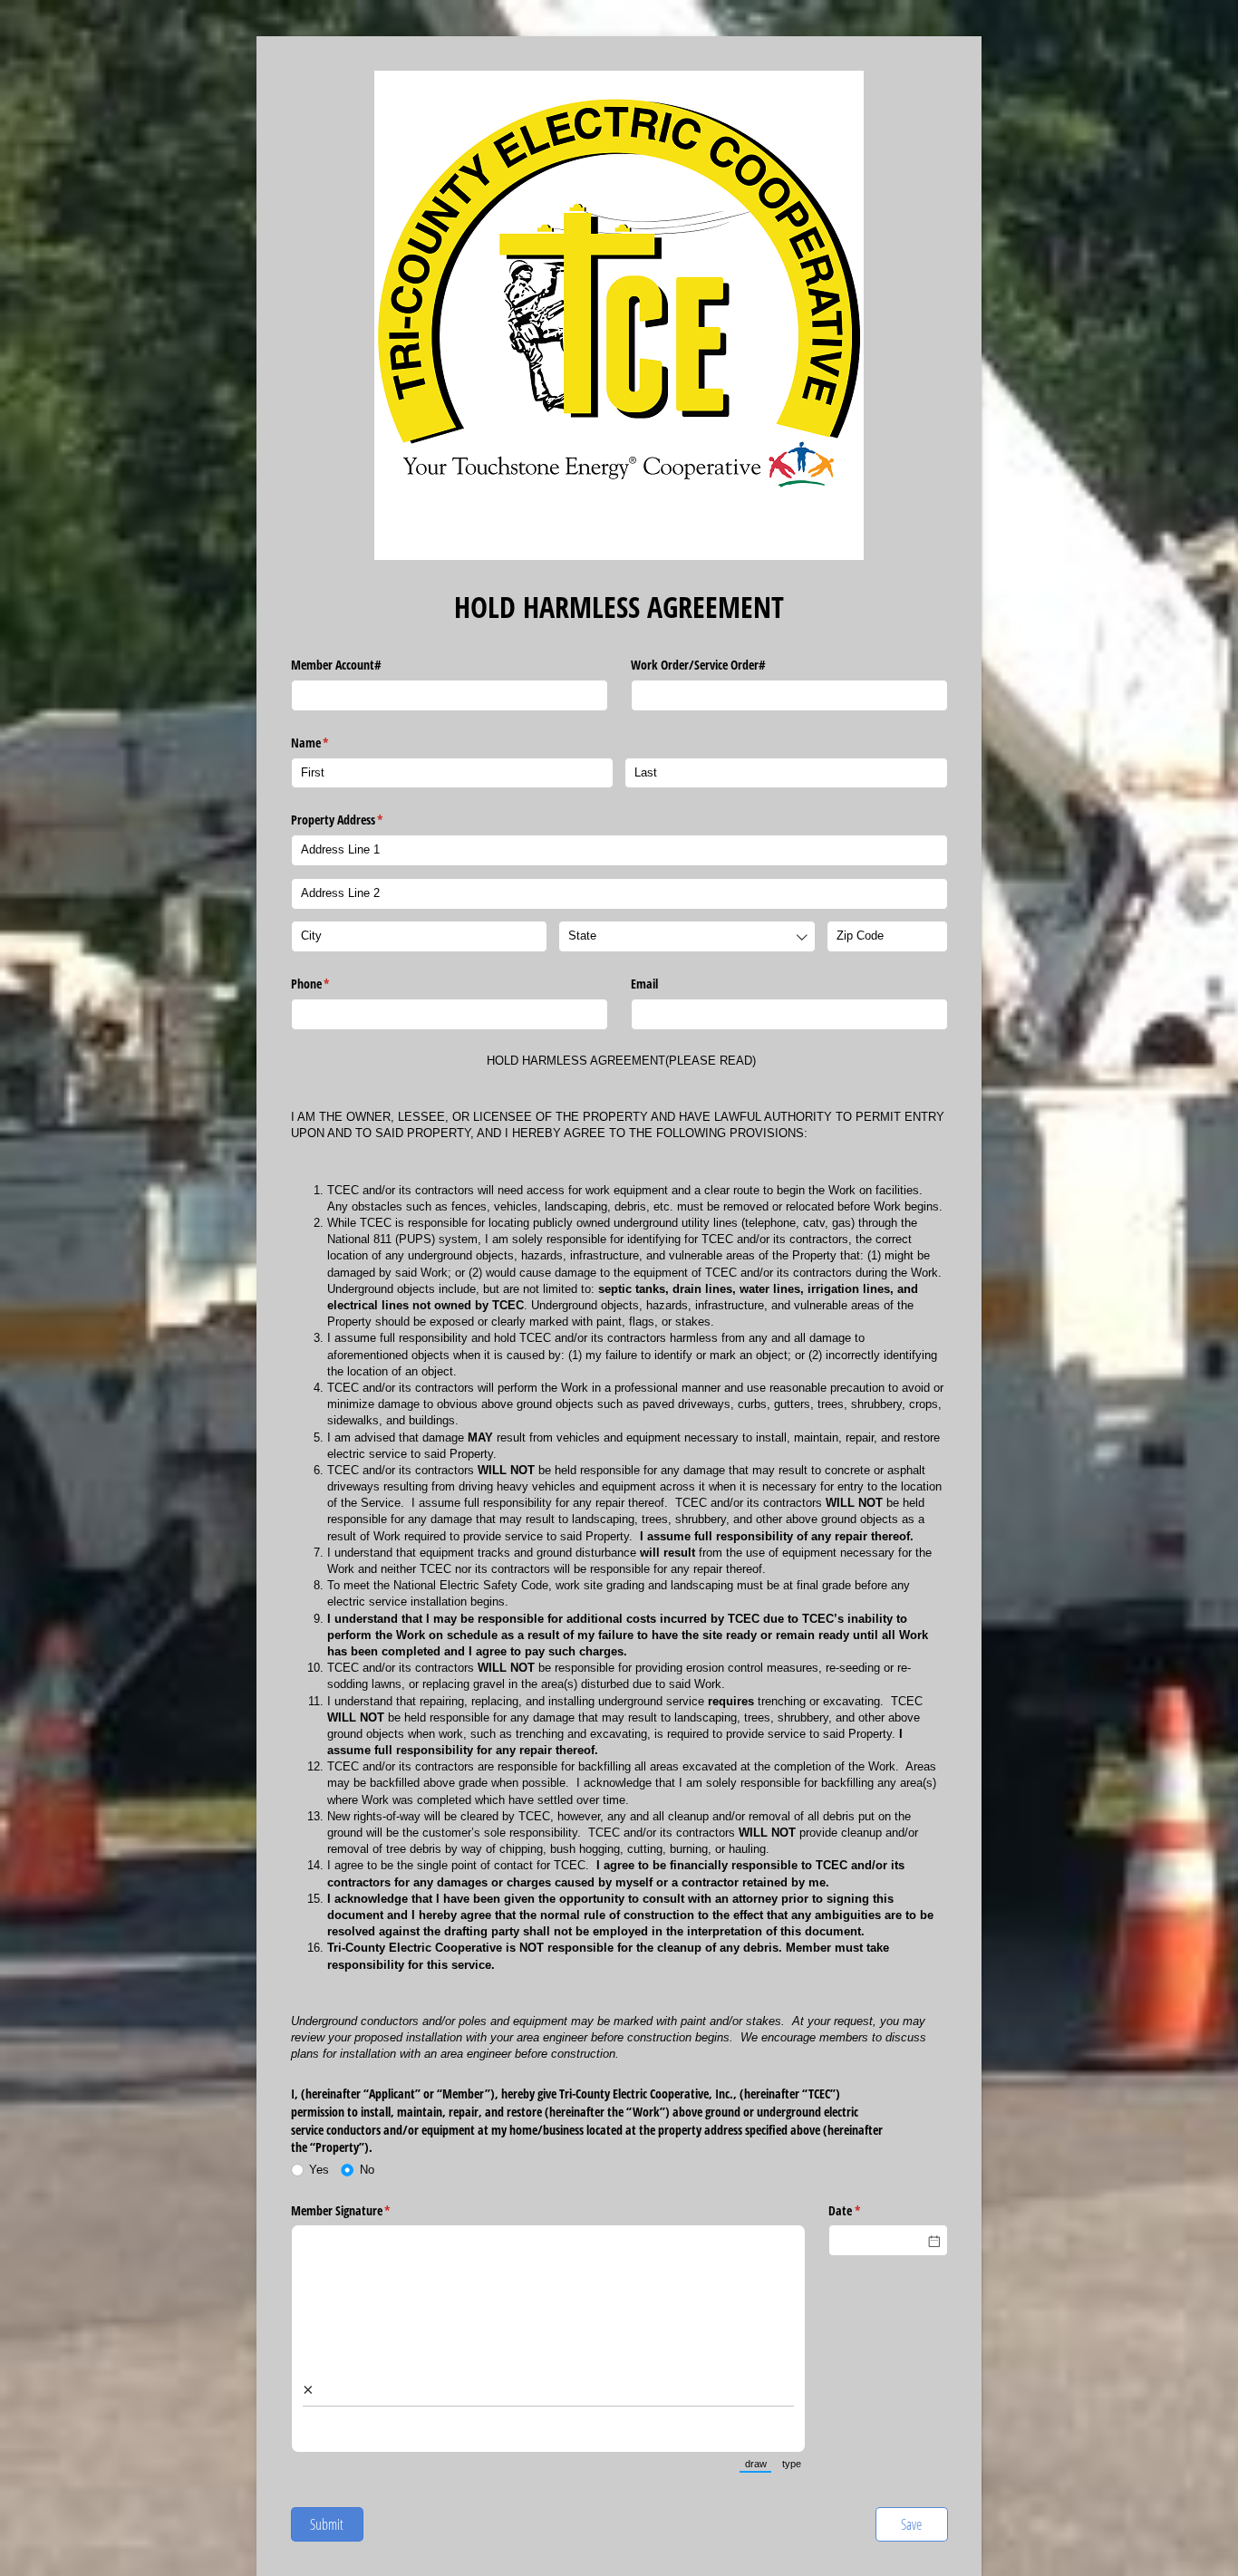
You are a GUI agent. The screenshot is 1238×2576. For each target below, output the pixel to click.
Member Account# (336, 665)
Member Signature (362, 2210)
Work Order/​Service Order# (698, 665)
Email (644, 984)
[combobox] (687, 936)
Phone (332, 984)
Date (866, 2210)
